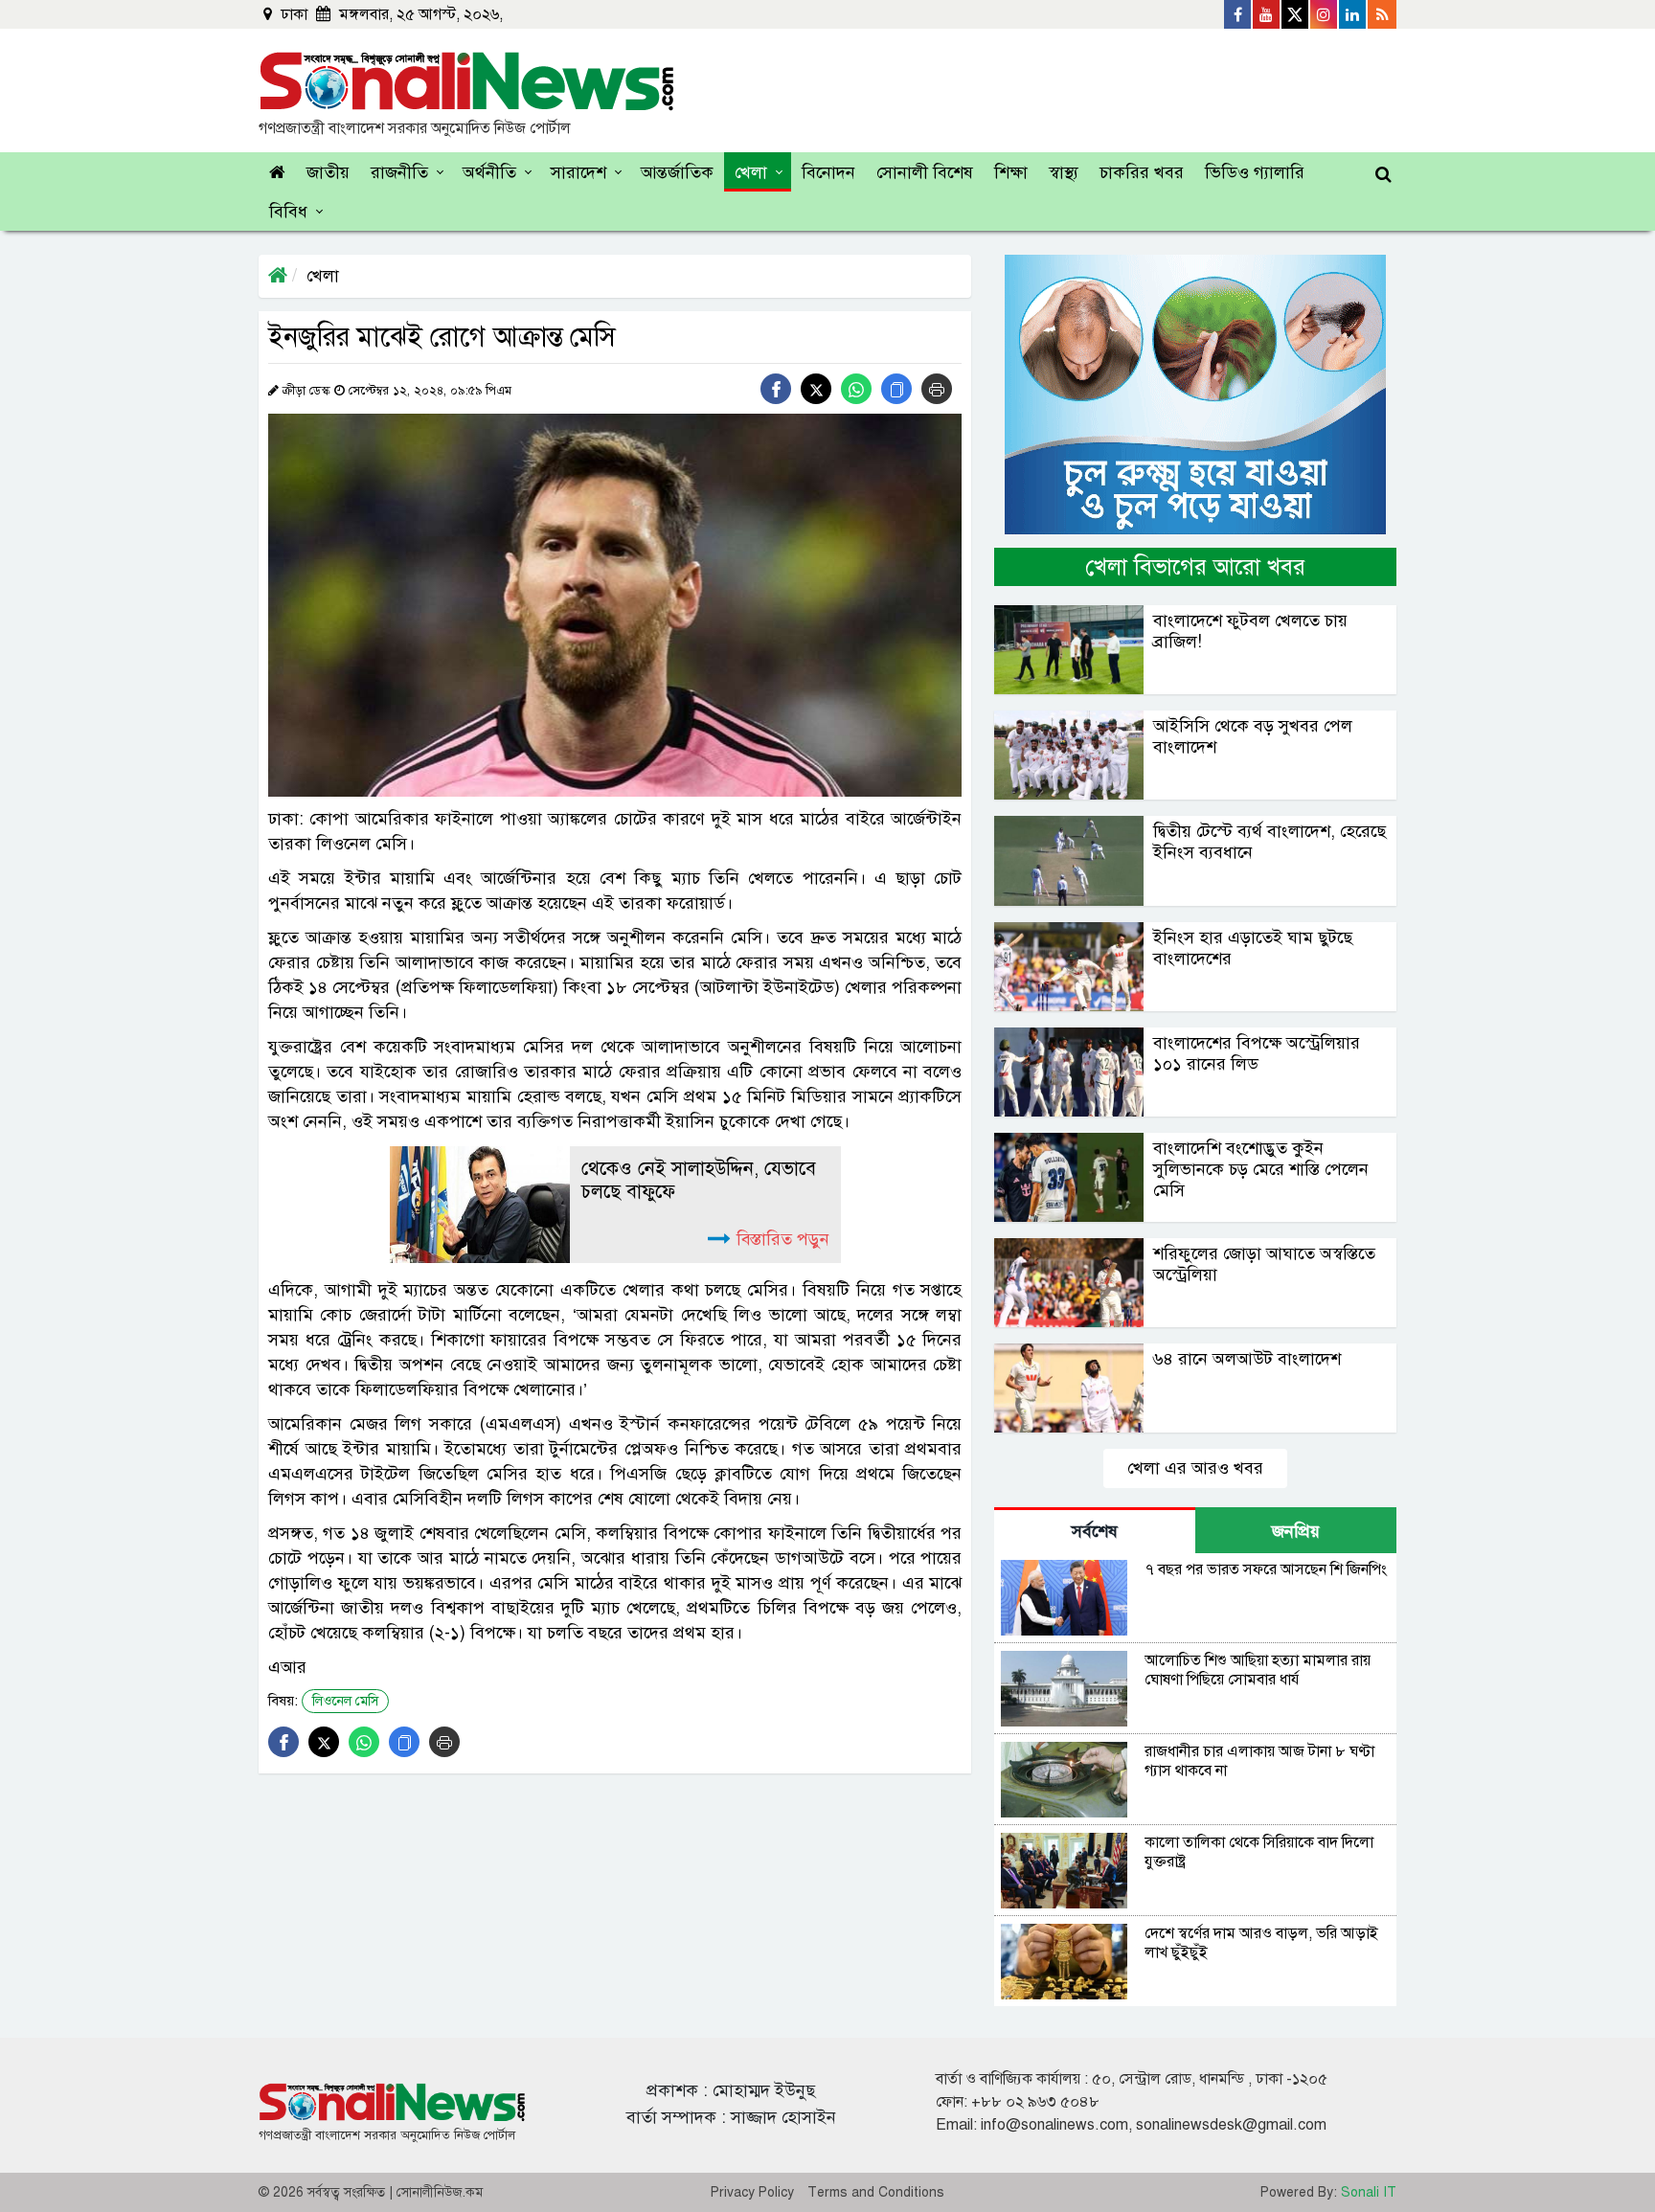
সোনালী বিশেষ (925, 172)
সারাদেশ (578, 172)
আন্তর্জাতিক (677, 172)
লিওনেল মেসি (345, 1701)
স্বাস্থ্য (1064, 172)
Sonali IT (1369, 2192)
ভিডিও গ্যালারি (1255, 172)
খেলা (751, 172)
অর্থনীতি (489, 172)
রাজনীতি (399, 172)
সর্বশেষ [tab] (1095, 1531)
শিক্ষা (1011, 172)
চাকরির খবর (1142, 172)
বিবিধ (288, 212)
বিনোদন (828, 172)
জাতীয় (328, 172)
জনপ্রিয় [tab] (1296, 1531)
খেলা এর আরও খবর (1195, 1468)
